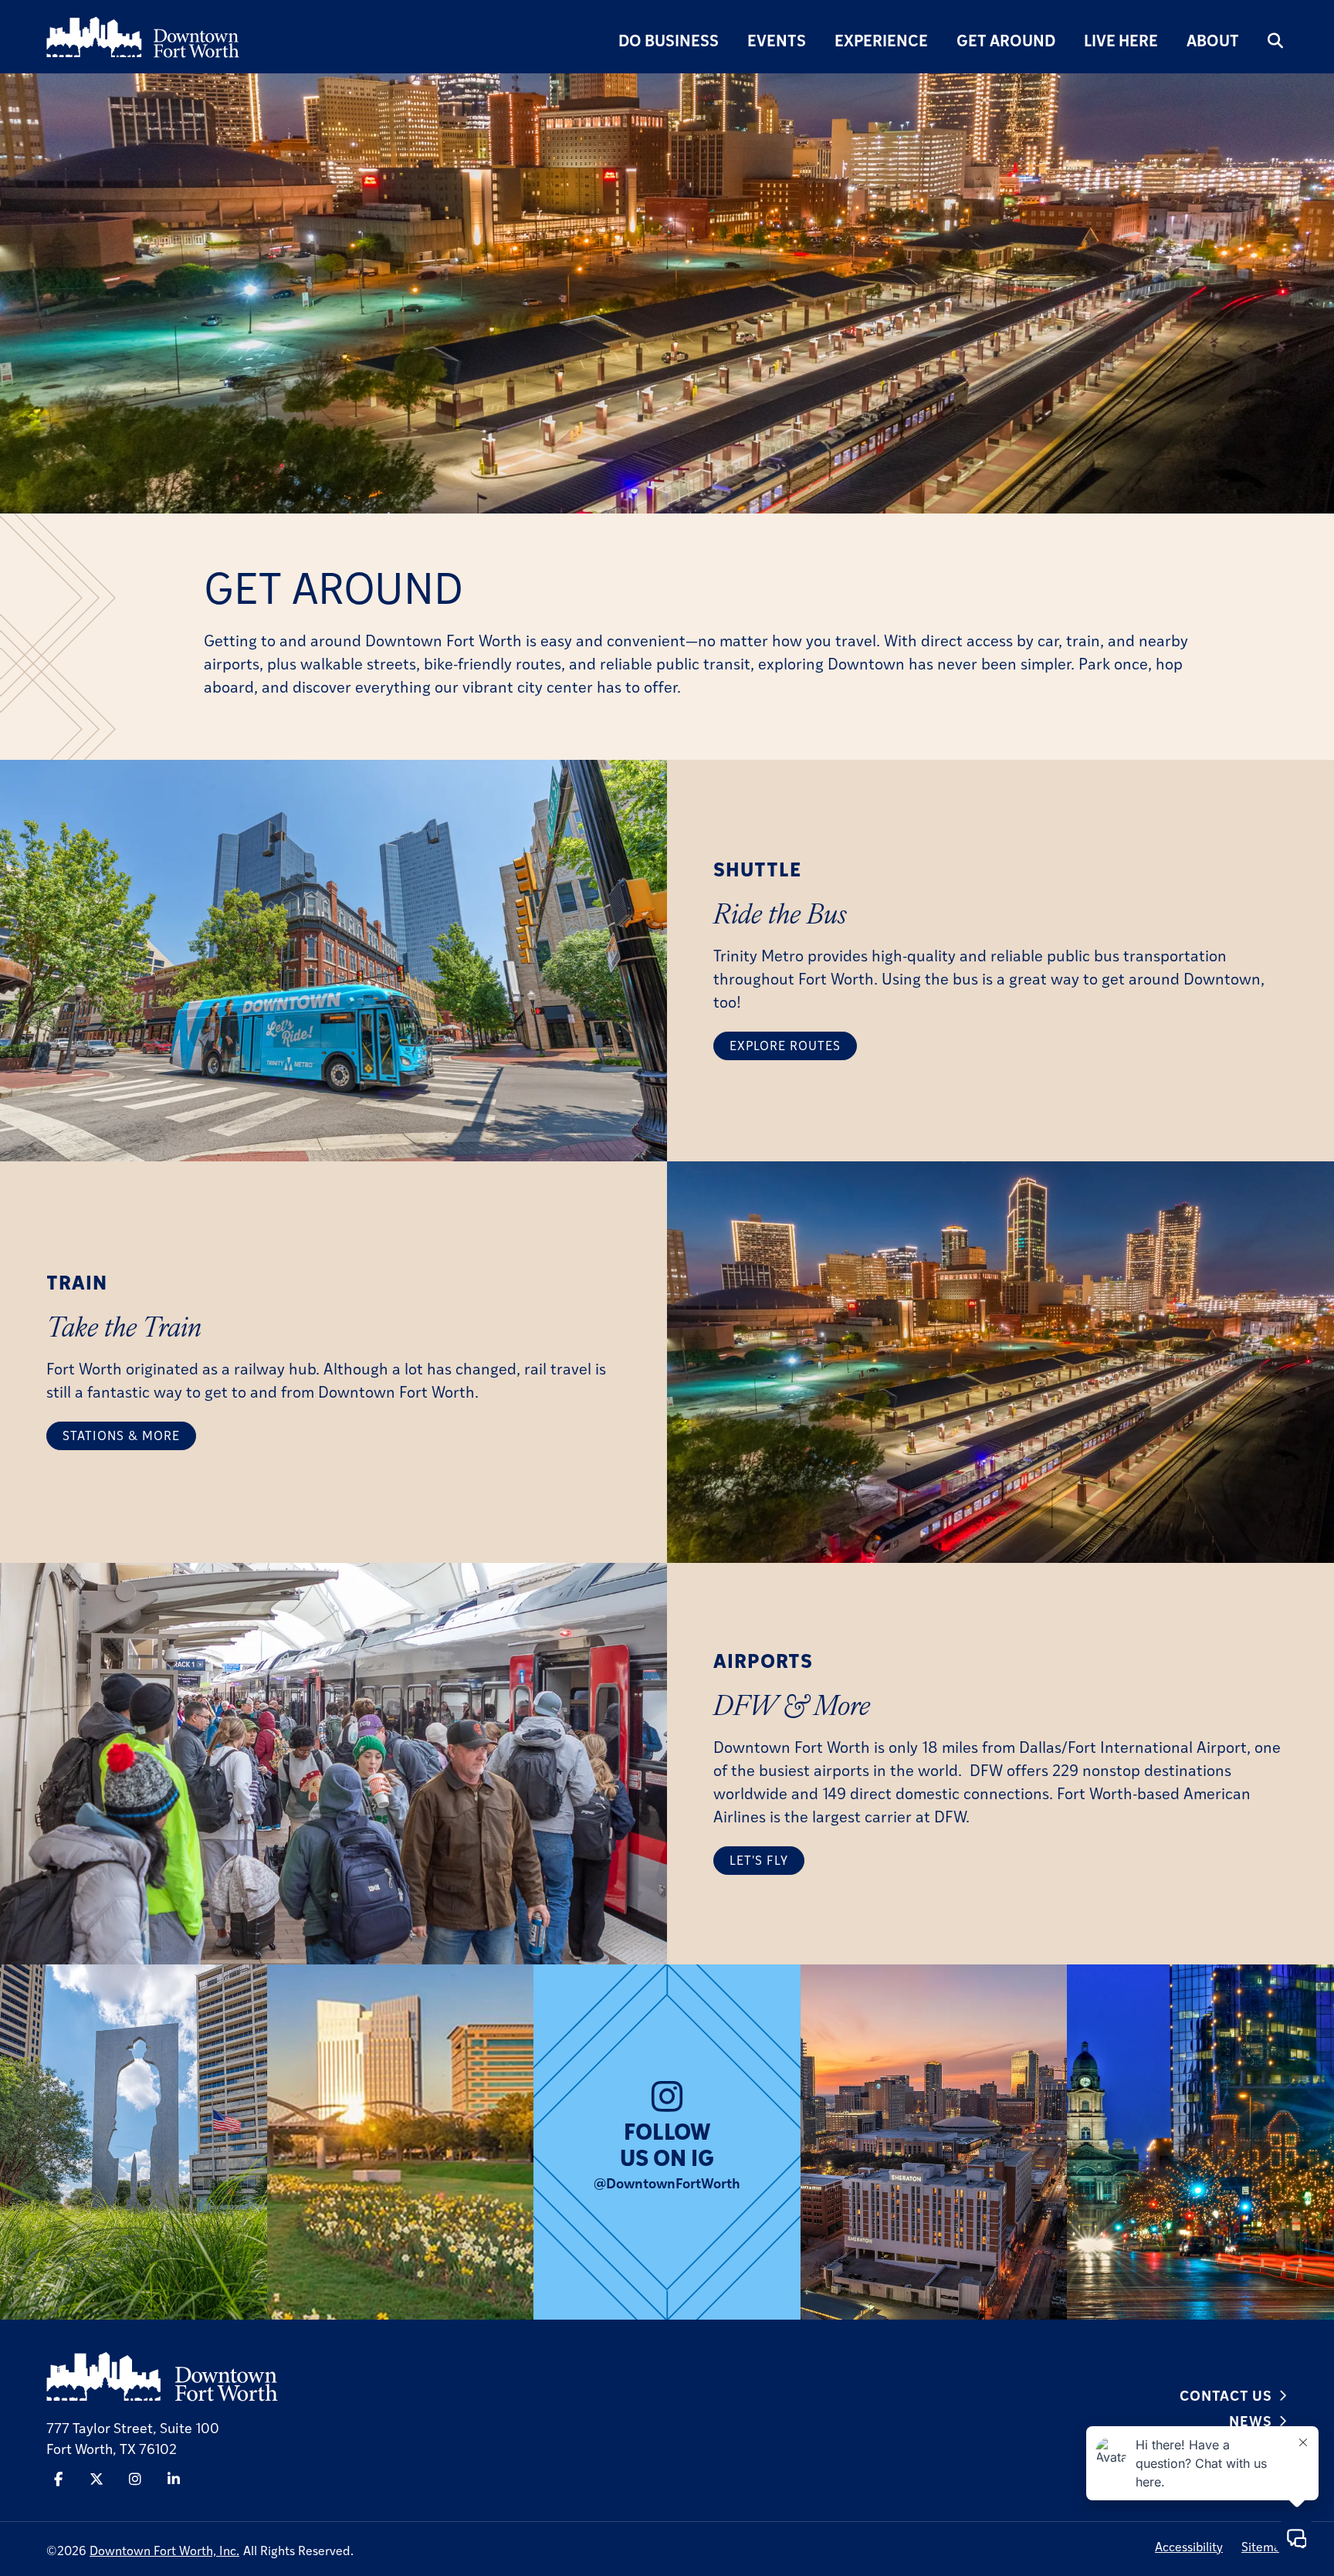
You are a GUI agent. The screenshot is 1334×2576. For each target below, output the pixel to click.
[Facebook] (58, 2479)
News (1251, 2420)
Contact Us (1226, 2395)
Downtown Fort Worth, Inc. (164, 2550)
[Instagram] (135, 2479)
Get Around (1006, 40)
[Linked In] (174, 2479)
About (1213, 40)
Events (777, 40)
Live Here (1121, 40)
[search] (1275, 40)
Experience (881, 40)
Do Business (669, 40)
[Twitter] (96, 2479)
